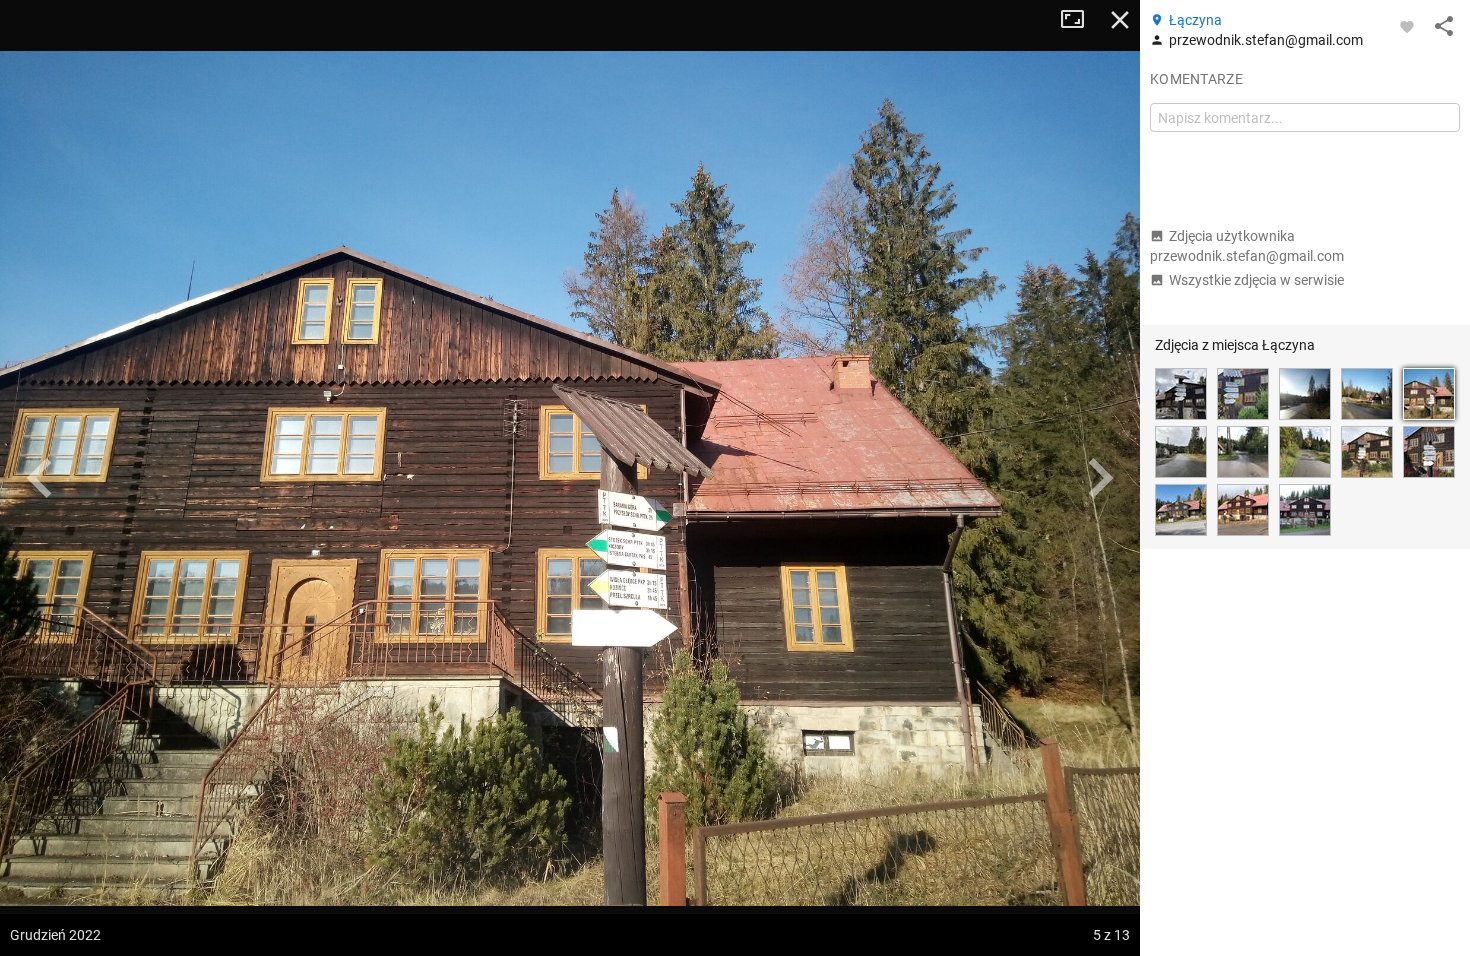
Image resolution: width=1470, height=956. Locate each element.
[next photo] (1100, 478)
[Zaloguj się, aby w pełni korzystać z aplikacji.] (1407, 26)
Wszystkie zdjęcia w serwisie (1256, 280)
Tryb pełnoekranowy (1080, 20)
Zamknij (1120, 20)
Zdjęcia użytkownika (1247, 246)
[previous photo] (40, 478)
